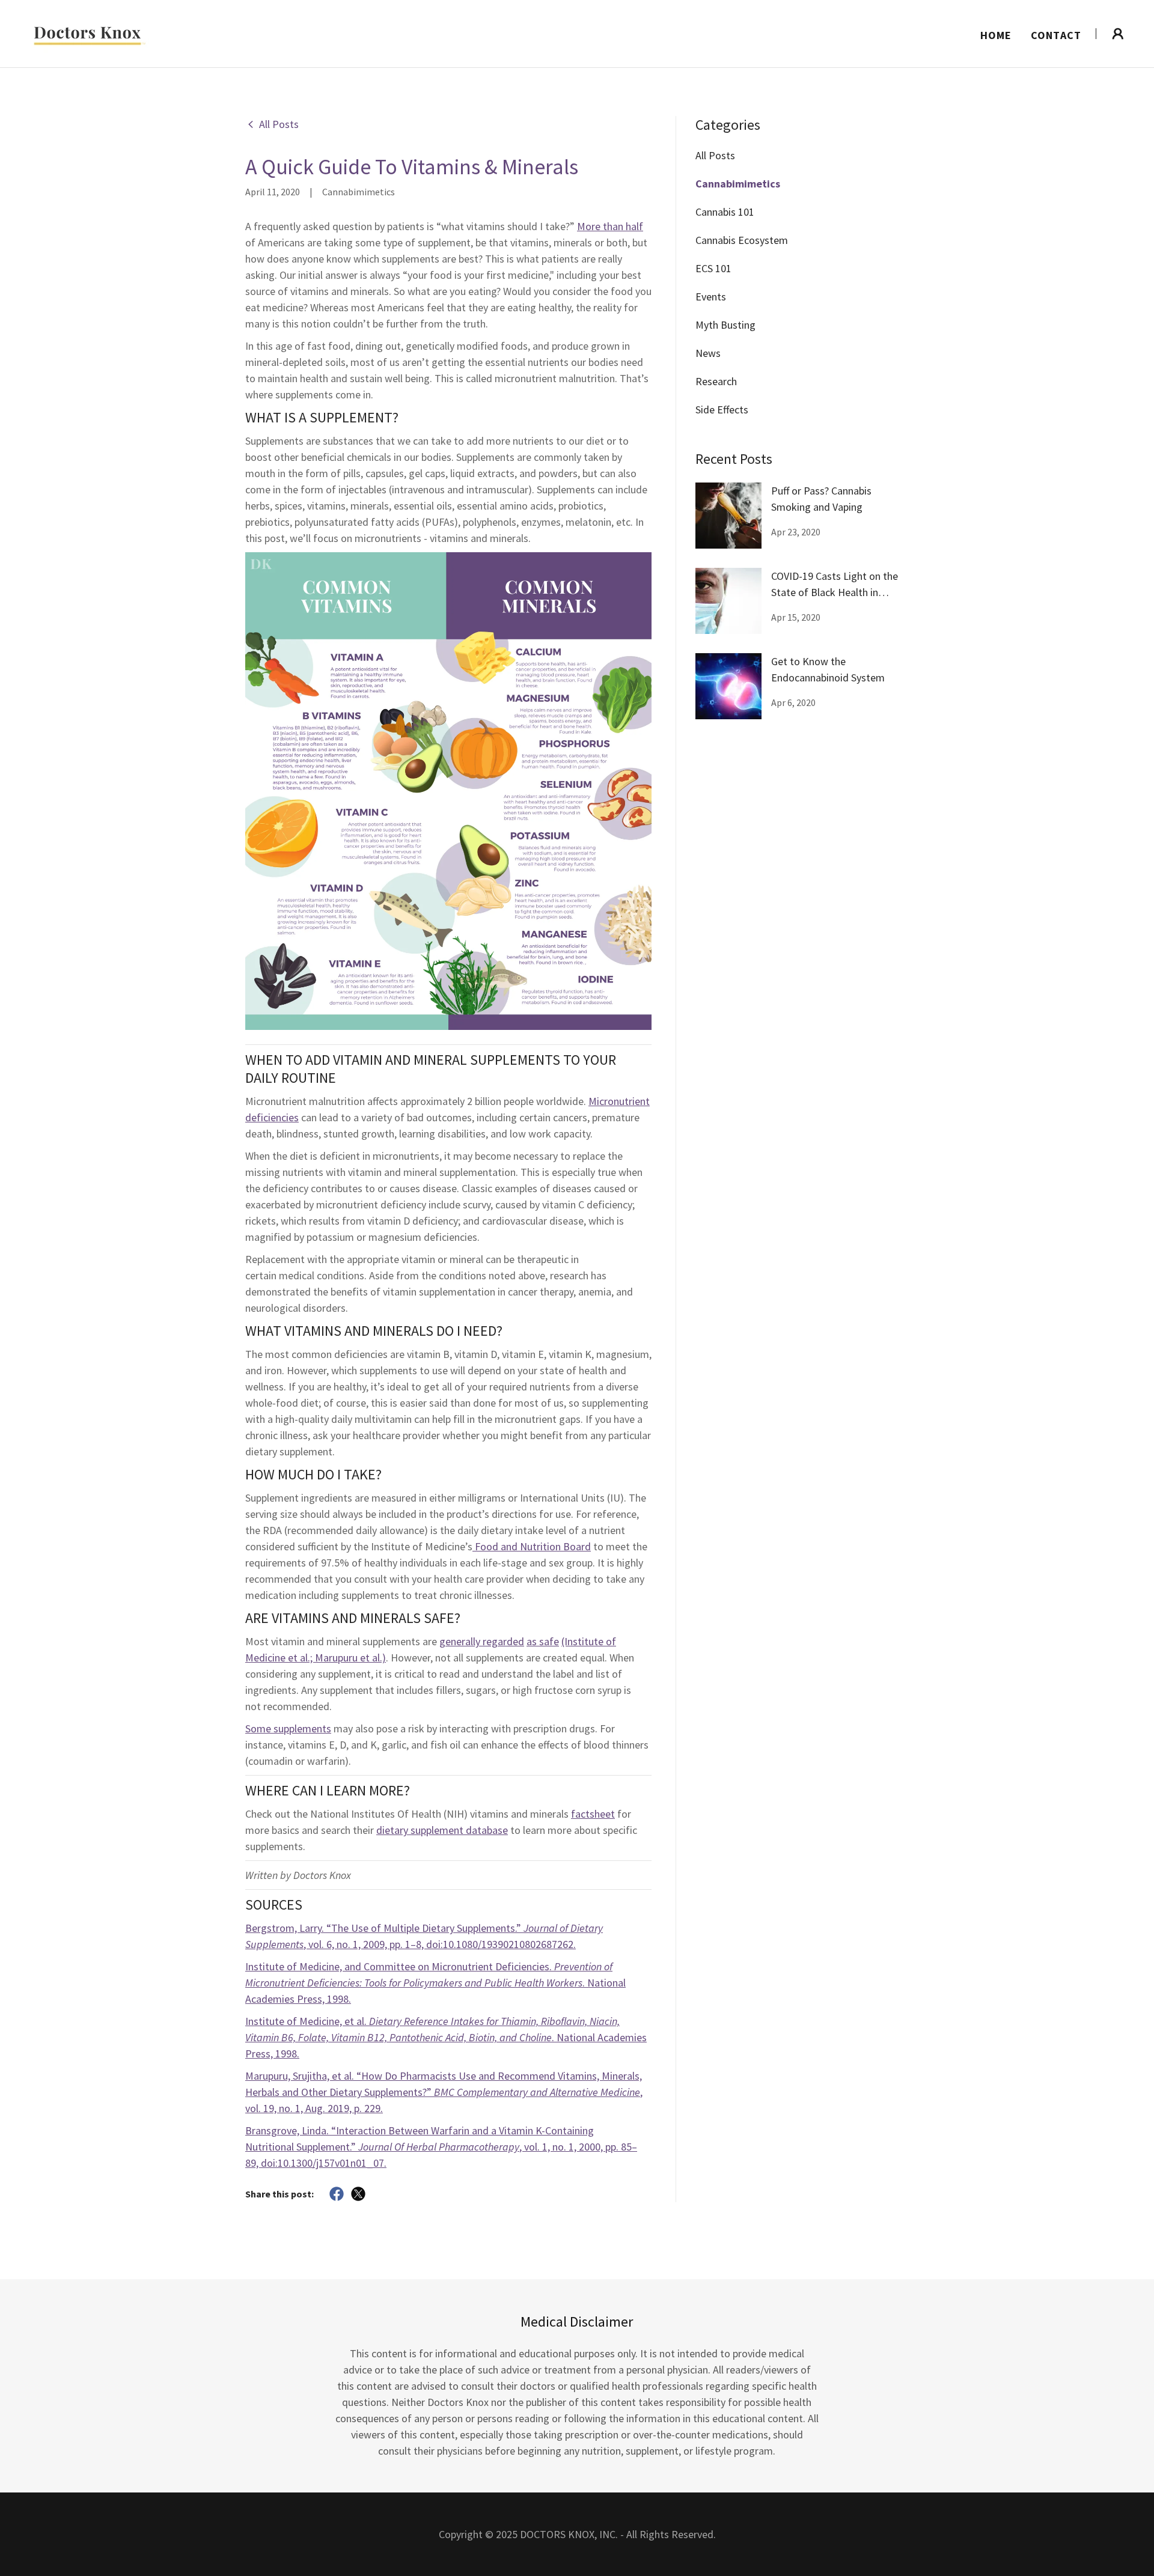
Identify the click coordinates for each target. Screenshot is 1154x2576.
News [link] (708, 353)
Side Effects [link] (722, 410)
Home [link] (996, 35)
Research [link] (716, 381)
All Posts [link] (715, 155)
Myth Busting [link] (725, 325)
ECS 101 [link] (713, 268)
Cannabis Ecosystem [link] (742, 240)
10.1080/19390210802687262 (508, 1944)
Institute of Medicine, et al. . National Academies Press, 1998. (446, 2037)
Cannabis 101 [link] (725, 212)
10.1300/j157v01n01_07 (331, 2163)
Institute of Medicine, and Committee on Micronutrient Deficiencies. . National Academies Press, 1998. (435, 1983)
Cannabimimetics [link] (738, 184)
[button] (1118, 34)
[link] (87, 32)
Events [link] (711, 297)
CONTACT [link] (1056, 35)
